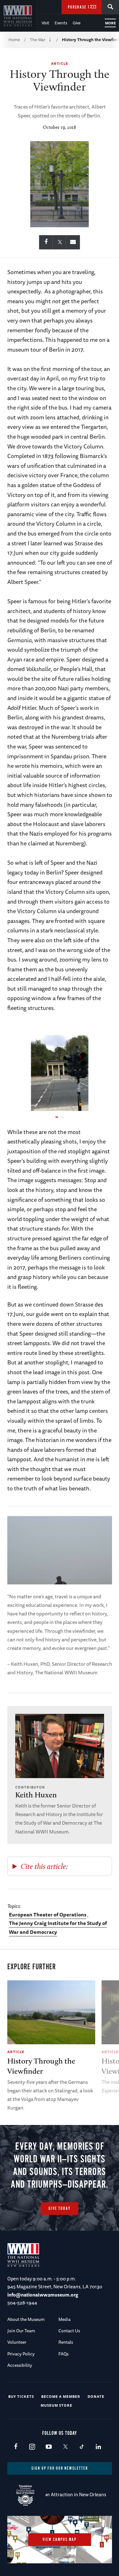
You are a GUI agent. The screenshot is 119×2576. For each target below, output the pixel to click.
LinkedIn (98, 2447)
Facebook (16, 2447)
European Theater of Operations (48, 1915)
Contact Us (69, 2331)
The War (38, 40)
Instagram (32, 2447)
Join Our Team (21, 2331)
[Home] (18, 16)
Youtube (49, 2447)
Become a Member (61, 2396)
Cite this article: (44, 1866)
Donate (96, 2396)
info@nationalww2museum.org (43, 2295)
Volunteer (17, 2342)
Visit (45, 23)
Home (14, 40)
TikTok (82, 2447)
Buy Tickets (21, 2396)
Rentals (66, 2342)
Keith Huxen (36, 1795)
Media (64, 2319)
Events (61, 23)
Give (77, 23)
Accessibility (20, 2365)
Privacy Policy (21, 2354)
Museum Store (56, 2405)
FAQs (63, 2354)
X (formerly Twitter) (65, 2447)
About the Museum (26, 2319)
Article (60, 63)
